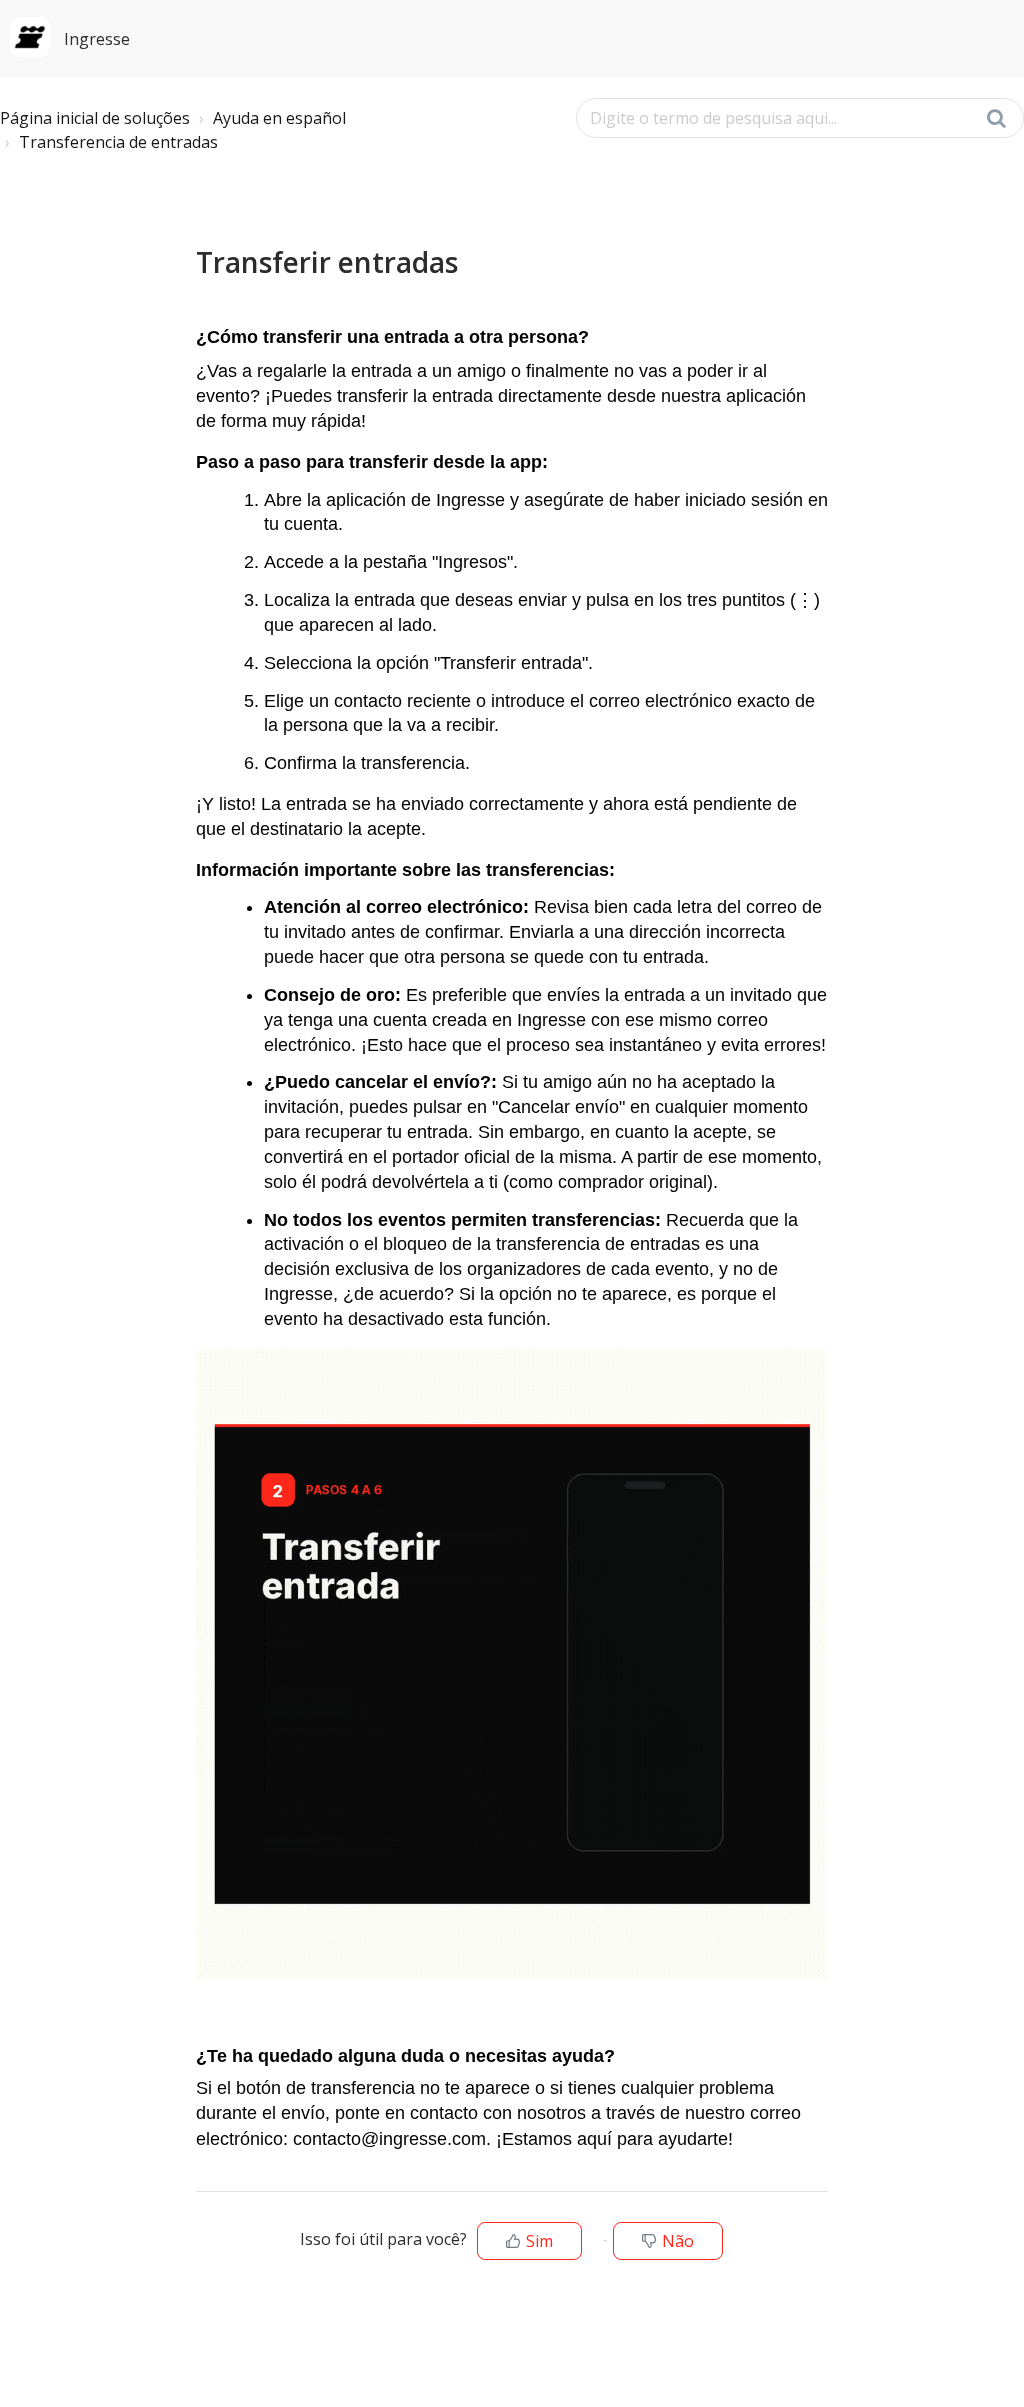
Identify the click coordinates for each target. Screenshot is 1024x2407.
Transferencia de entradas (118, 142)
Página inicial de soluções (95, 118)
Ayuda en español (279, 118)
